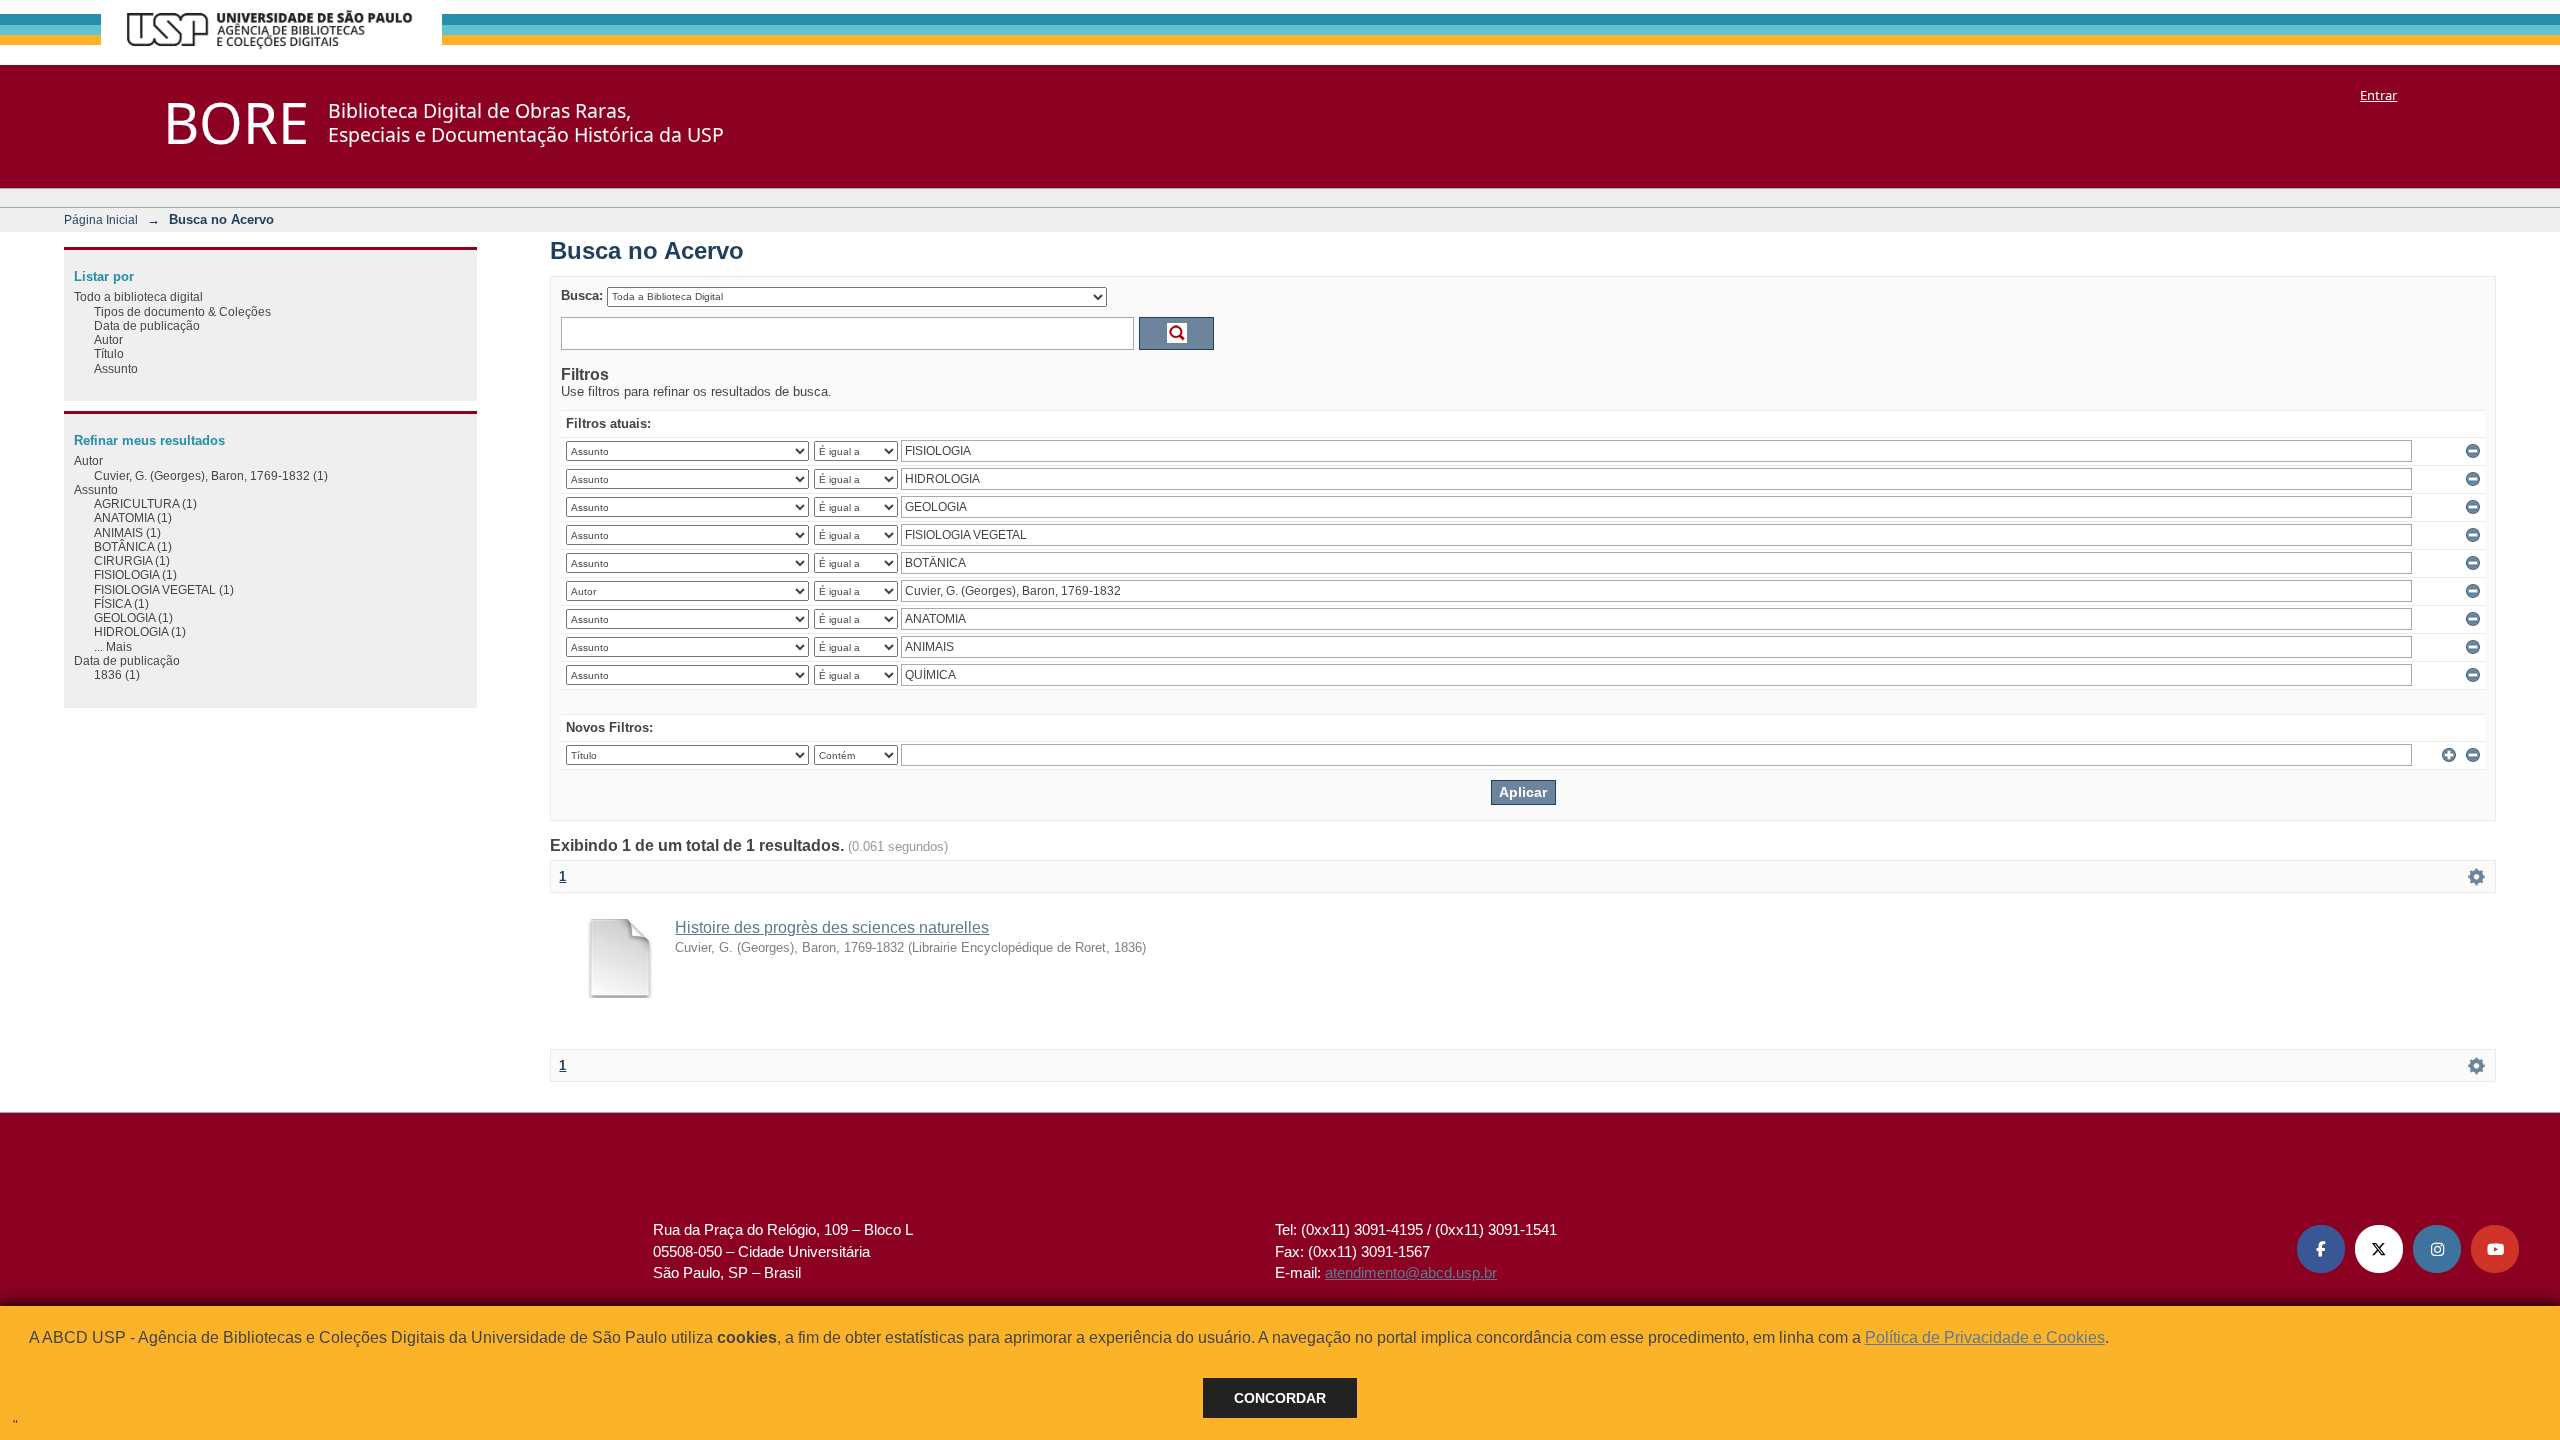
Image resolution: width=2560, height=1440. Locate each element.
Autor (108, 339)
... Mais (113, 646)
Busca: (582, 295)
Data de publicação (147, 325)
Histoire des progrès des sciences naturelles (832, 927)
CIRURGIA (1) (132, 560)
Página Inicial (101, 219)
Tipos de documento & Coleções (182, 311)
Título (109, 353)
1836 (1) (117, 674)
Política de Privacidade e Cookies (1985, 1337)
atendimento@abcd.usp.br (1411, 1272)
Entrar (2378, 95)
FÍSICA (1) (121, 603)
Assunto (116, 368)
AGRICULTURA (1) (145, 503)
